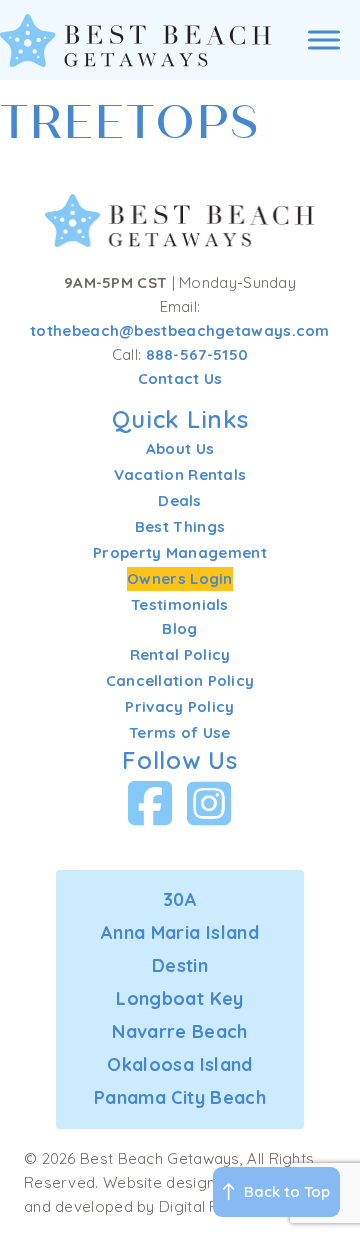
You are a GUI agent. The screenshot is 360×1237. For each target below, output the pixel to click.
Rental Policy (180, 654)
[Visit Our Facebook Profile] (150, 803)
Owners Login (180, 578)
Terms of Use (180, 732)
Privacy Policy (179, 706)
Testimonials (180, 604)
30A (180, 899)
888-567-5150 (197, 354)
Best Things (180, 526)
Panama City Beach (180, 1097)
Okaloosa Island (179, 1064)
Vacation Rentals (180, 474)
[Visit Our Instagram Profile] (209, 803)
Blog (179, 628)
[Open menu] (324, 40)
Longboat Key (179, 998)
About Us (180, 448)
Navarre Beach (180, 1031)
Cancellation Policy (180, 680)
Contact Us (180, 378)
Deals (180, 500)
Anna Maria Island (180, 932)
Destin (180, 965)
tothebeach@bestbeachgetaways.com (180, 330)
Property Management (180, 552)
